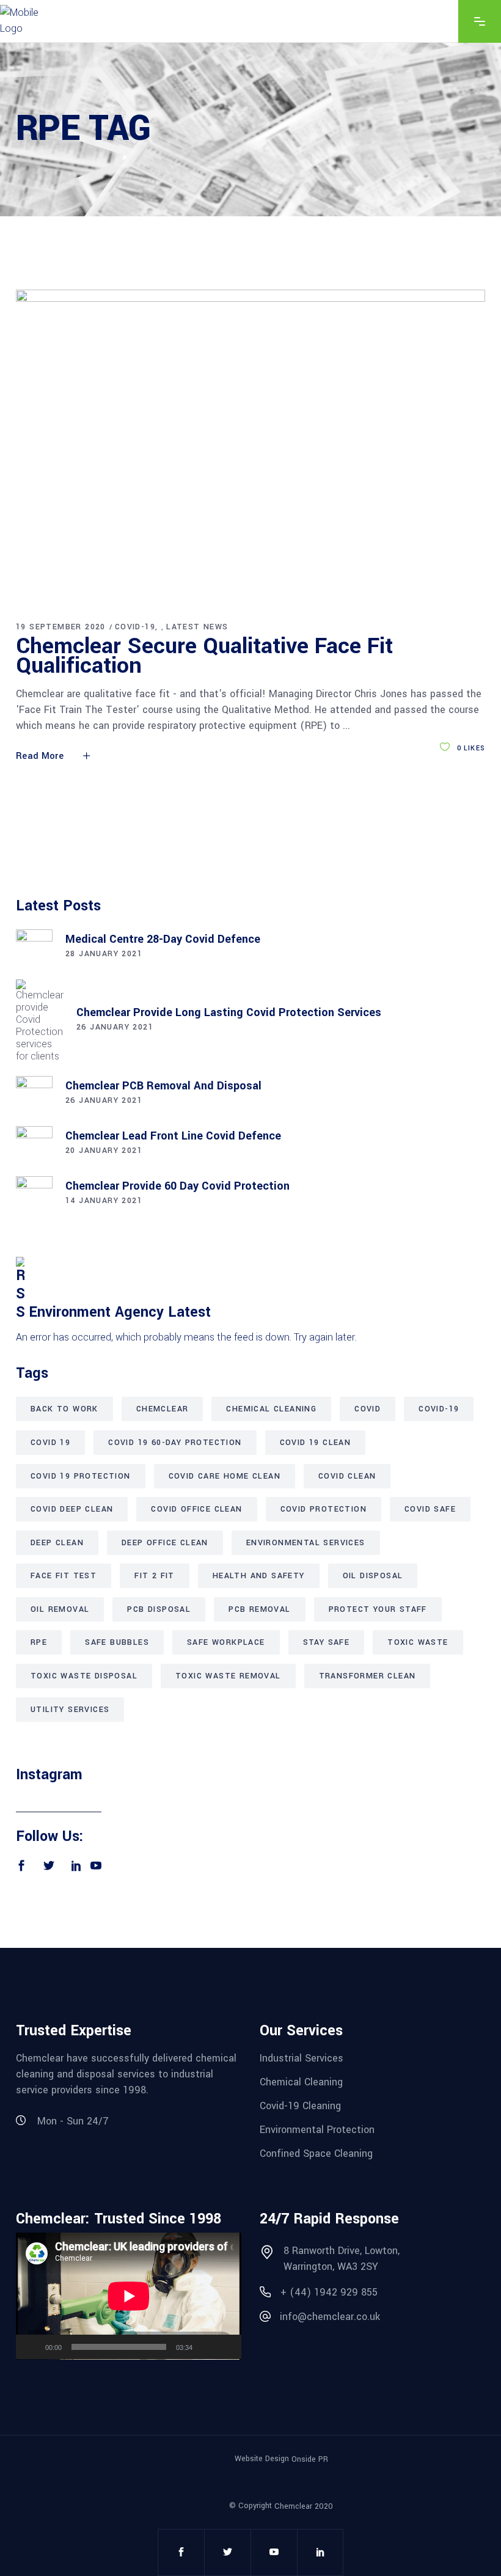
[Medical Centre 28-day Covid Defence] (34, 948)
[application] (129, 2296)
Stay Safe (327, 1642)
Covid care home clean (225, 1476)
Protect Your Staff (378, 1609)
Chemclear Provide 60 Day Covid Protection (177, 1186)
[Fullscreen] (225, 2347)
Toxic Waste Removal (228, 1676)
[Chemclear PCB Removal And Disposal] (34, 1094)
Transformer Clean (368, 1676)
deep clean (57, 1543)
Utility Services (70, 1710)
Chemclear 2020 (304, 2506)
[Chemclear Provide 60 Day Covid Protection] (34, 1195)
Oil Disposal (373, 1576)
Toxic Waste (418, 1642)
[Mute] (206, 2347)
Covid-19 (135, 627)
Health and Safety (259, 1576)
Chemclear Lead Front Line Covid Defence (173, 1136)
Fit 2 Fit (155, 1576)
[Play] (32, 2347)
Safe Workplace (226, 1642)
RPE (39, 1642)
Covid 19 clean (316, 1443)
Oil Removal (60, 1609)
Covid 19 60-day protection (175, 1443)
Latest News (197, 627)
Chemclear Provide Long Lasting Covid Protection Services (229, 1012)
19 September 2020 (61, 627)
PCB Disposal (159, 1609)
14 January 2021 (104, 1201)
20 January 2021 (104, 1151)
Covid (368, 1409)
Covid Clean (347, 1476)
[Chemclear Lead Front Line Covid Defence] (34, 1144)
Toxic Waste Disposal (84, 1676)
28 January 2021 (104, 954)
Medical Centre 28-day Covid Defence (163, 939)
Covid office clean (196, 1509)
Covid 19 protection (81, 1476)
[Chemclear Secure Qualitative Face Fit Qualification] (250, 445)
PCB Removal (259, 1609)
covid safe (430, 1509)
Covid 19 (50, 1443)
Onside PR (310, 2459)
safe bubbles (117, 1642)
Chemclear (163, 1409)
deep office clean (165, 1543)
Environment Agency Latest (120, 1312)
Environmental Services (306, 1543)
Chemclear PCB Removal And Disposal (163, 1086)
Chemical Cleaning (271, 1409)
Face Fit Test (64, 1576)
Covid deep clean (72, 1509)
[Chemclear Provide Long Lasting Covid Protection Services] (40, 1021)
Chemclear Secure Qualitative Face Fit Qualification (204, 656)
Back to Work (64, 1409)
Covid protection (324, 1509)
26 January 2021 (115, 1027)
